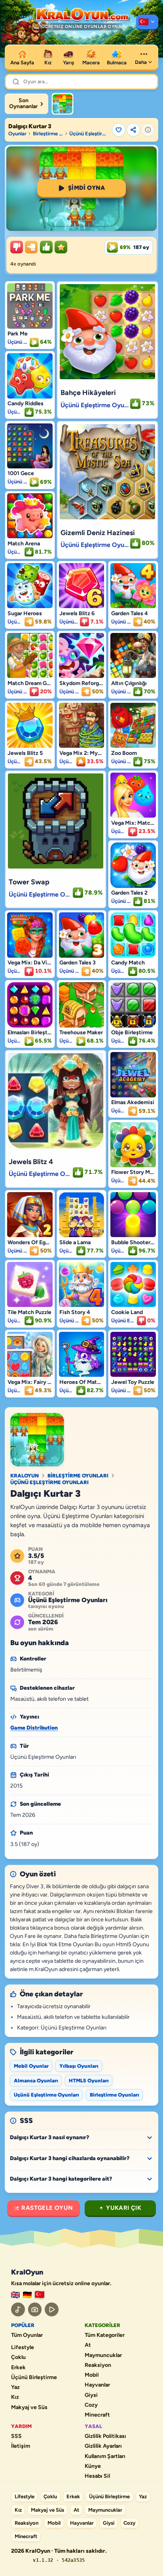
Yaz (15, 2387)
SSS (16, 2436)
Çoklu (18, 2357)
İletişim (21, 2446)
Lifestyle (23, 2348)
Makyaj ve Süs (29, 2408)
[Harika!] (46, 247)
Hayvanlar (97, 2385)
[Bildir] (148, 130)
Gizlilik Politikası (105, 2436)
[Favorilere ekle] (119, 130)
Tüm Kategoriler (105, 2335)
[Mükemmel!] (61, 247)
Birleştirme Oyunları (48, 134)
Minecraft (97, 2415)
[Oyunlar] (147, 22)
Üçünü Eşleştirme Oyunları (89, 134)
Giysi (91, 2395)
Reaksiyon (98, 2365)
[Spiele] (27, 2295)
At (88, 2345)
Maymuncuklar (103, 2355)
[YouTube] (52, 2309)
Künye (93, 2466)
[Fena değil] (31, 247)
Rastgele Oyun (47, 2208)
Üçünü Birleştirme (34, 2378)
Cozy (91, 2405)
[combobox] (87, 82)
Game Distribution (34, 1728)
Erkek (18, 2368)
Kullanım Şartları (105, 2456)
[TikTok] (18, 2309)
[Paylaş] (133, 130)
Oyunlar (17, 134)
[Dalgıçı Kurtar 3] (63, 104)
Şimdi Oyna (87, 188)
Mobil (92, 2375)
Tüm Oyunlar (27, 2335)
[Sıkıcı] (17, 247)
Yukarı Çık (124, 2208)
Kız (15, 2397)
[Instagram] (35, 2309)
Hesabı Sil (97, 2476)
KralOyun (25, 1476)
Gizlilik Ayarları (103, 2446)
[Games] (15, 2295)
